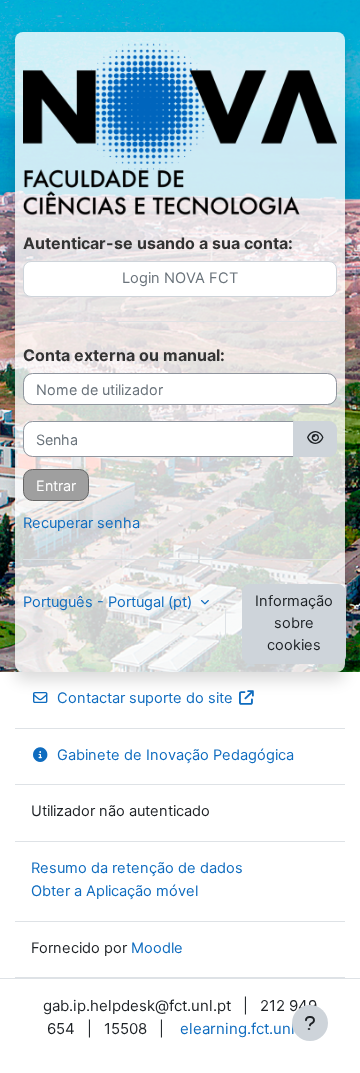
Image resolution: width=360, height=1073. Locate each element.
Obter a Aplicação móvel (114, 891)
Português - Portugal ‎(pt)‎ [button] (109, 602)
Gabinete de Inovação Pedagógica (175, 755)
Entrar (56, 485)
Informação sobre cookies (294, 623)
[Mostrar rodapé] (310, 1023)
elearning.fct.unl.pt (246, 1028)
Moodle (157, 948)
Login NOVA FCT (180, 278)
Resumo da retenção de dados (137, 868)
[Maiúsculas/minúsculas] (315, 439)
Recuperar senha (81, 523)
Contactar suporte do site (145, 698)
